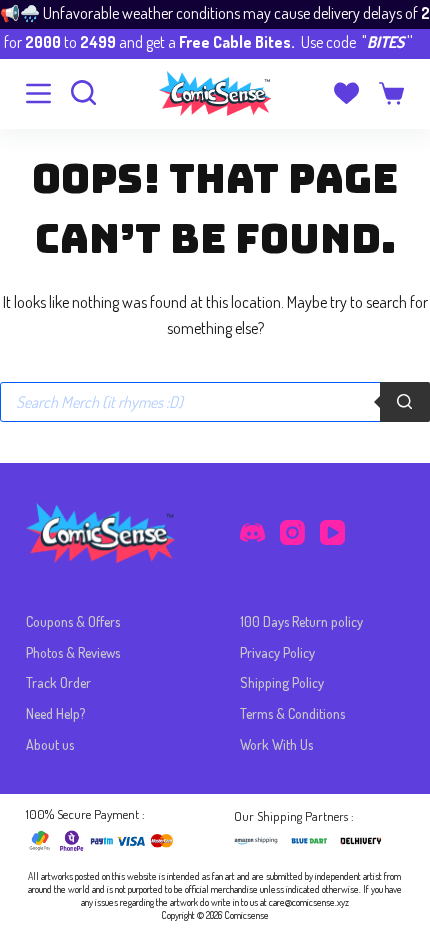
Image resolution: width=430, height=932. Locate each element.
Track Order (58, 682)
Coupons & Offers (73, 621)
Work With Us (276, 744)
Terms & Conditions (292, 713)
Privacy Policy (277, 652)
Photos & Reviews (73, 652)
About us (50, 744)
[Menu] (38, 93)
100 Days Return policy (301, 621)
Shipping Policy (282, 682)
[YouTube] (332, 532)
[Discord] (252, 532)
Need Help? (55, 713)
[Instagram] (292, 532)
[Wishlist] (346, 93)
